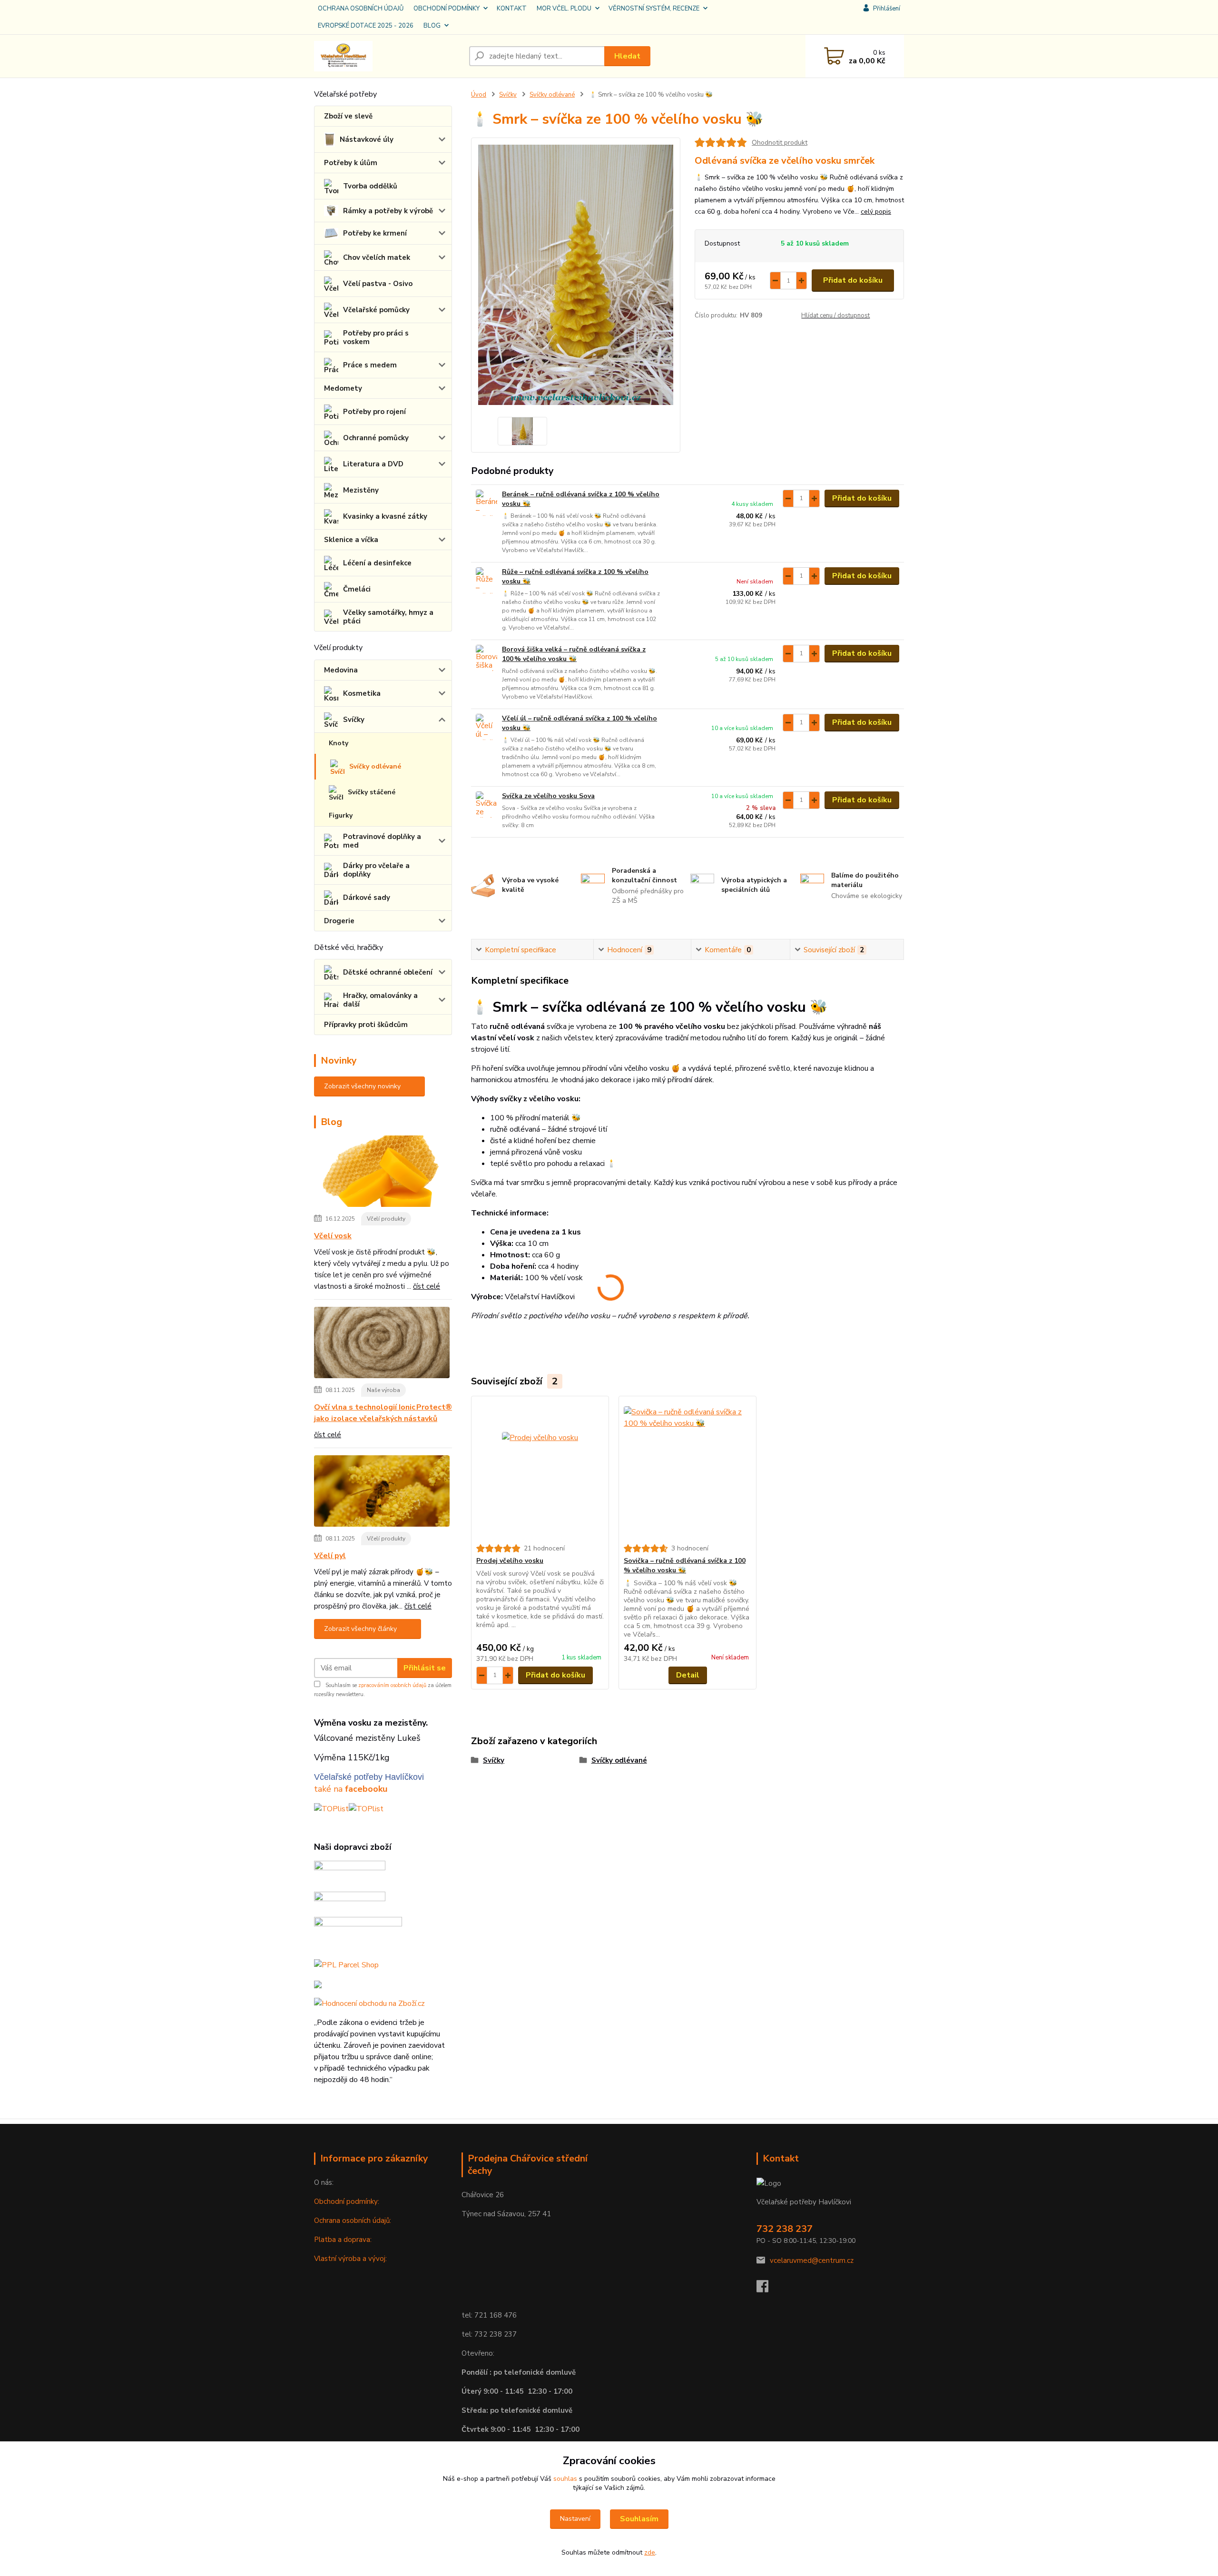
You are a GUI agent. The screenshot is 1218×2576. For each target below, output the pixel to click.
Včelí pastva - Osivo (378, 284)
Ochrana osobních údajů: (353, 2221)
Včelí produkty (386, 1219)
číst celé (427, 1286)
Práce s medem (370, 365)
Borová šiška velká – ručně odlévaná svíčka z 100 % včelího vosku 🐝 (574, 654)
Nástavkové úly (367, 139)
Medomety (343, 388)
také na (329, 1789)
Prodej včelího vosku (510, 1561)
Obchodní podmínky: (347, 2201)
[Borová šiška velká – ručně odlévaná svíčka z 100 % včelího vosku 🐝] (486, 658)
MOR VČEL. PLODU (564, 9)
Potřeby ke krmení (375, 233)
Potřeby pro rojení (374, 412)
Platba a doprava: (343, 2240)
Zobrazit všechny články (360, 1629)
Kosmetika (362, 693)
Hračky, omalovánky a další (380, 1000)
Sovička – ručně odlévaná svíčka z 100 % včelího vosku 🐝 (685, 1565)
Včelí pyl (330, 1556)
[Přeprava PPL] (350, 1872)
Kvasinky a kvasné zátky (385, 516)
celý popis (876, 212)
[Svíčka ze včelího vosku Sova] (486, 804)
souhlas (565, 2479)
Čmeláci (357, 589)
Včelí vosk (333, 1236)
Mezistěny (361, 490)
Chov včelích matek (377, 257)
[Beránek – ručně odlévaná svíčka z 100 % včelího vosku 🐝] (486, 503)
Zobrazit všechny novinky (362, 1086)
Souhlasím (639, 2519)
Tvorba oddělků (370, 186)
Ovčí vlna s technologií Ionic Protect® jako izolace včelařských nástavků (383, 1413)
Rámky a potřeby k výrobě (388, 211)
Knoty (339, 743)
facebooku (366, 1789)
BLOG (432, 26)
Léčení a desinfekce (377, 563)
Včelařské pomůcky (376, 310)
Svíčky (354, 720)
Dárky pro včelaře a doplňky (376, 870)
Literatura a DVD (373, 464)
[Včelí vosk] (382, 1173)
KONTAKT (512, 9)
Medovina (341, 670)
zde (650, 2552)
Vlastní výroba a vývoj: (350, 2259)
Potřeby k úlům (351, 163)
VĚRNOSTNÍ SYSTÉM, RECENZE (654, 9)
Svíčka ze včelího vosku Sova (548, 796)
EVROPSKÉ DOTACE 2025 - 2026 (366, 26)
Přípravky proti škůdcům (366, 1025)
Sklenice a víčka (351, 540)
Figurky (341, 815)
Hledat (627, 56)
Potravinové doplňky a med (382, 841)
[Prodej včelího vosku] (540, 1470)
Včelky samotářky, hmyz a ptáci (388, 617)
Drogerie (339, 921)
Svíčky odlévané (375, 766)
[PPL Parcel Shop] (346, 1964)
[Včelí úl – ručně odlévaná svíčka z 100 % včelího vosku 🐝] (486, 727)
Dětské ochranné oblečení (388, 972)
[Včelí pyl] (382, 1493)
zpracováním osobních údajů (392, 1685)
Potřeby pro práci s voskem (376, 337)
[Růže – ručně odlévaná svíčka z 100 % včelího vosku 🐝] (486, 580)
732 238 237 (785, 2229)
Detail (688, 1675)
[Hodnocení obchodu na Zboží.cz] (369, 2003)
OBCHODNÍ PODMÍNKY (447, 9)
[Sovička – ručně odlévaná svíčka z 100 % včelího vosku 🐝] (688, 1470)
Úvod (479, 95)
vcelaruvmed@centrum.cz (812, 2260)
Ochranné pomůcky (376, 438)
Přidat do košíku (853, 280)
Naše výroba (383, 1390)
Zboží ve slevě (348, 116)
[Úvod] (388, 56)
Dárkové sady (367, 898)
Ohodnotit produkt (780, 143)
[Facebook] (767, 2289)
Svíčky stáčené (372, 792)
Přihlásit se (425, 1668)
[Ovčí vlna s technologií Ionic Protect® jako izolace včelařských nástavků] (382, 1344)
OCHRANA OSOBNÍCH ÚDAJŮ (361, 9)
